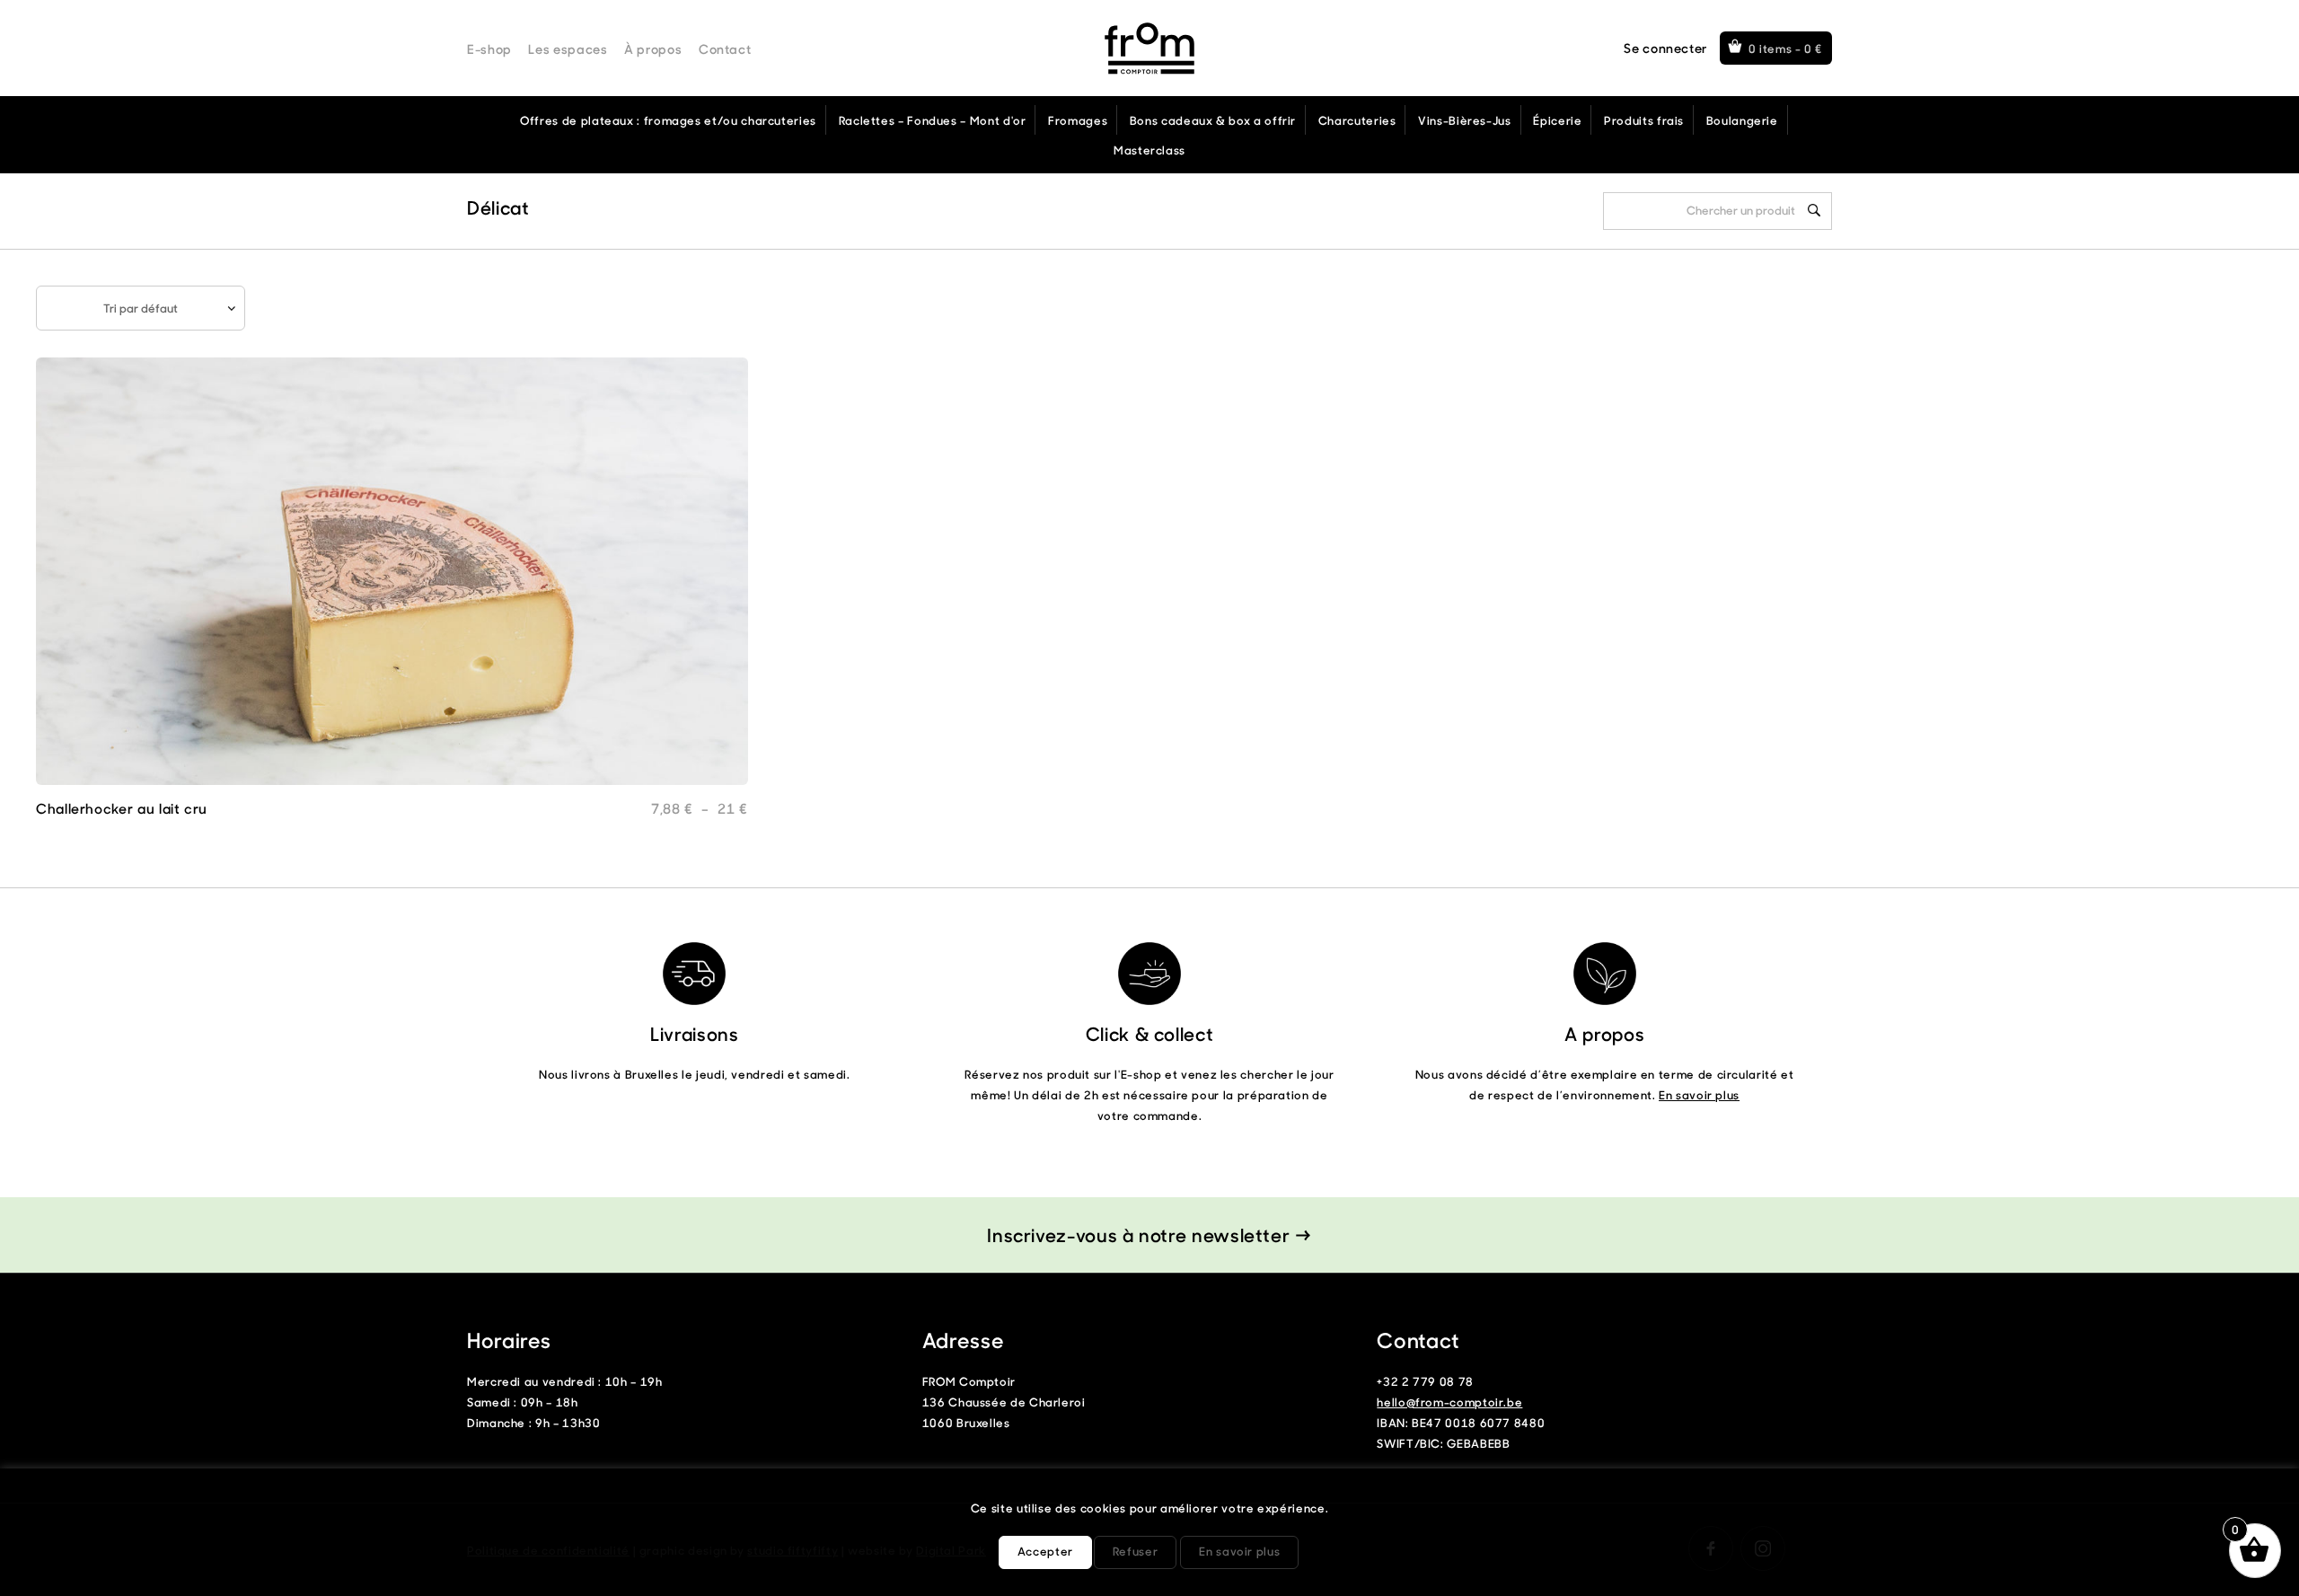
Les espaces (568, 49)
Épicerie (1557, 120)
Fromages (1078, 120)
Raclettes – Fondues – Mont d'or (933, 120)
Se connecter (1665, 48)
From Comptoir (1149, 48)
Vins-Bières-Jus (1465, 120)
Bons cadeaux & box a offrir (1213, 120)
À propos (653, 49)
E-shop (489, 49)
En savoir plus (1699, 1094)
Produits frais (1644, 120)
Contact (725, 49)
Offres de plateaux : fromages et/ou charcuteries (668, 120)
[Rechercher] (1814, 210)
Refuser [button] (1135, 1551)
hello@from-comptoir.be (1449, 1402)
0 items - (1786, 48)
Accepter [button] (1045, 1551)
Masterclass (1149, 150)
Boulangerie (1742, 120)
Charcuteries (1357, 120)
